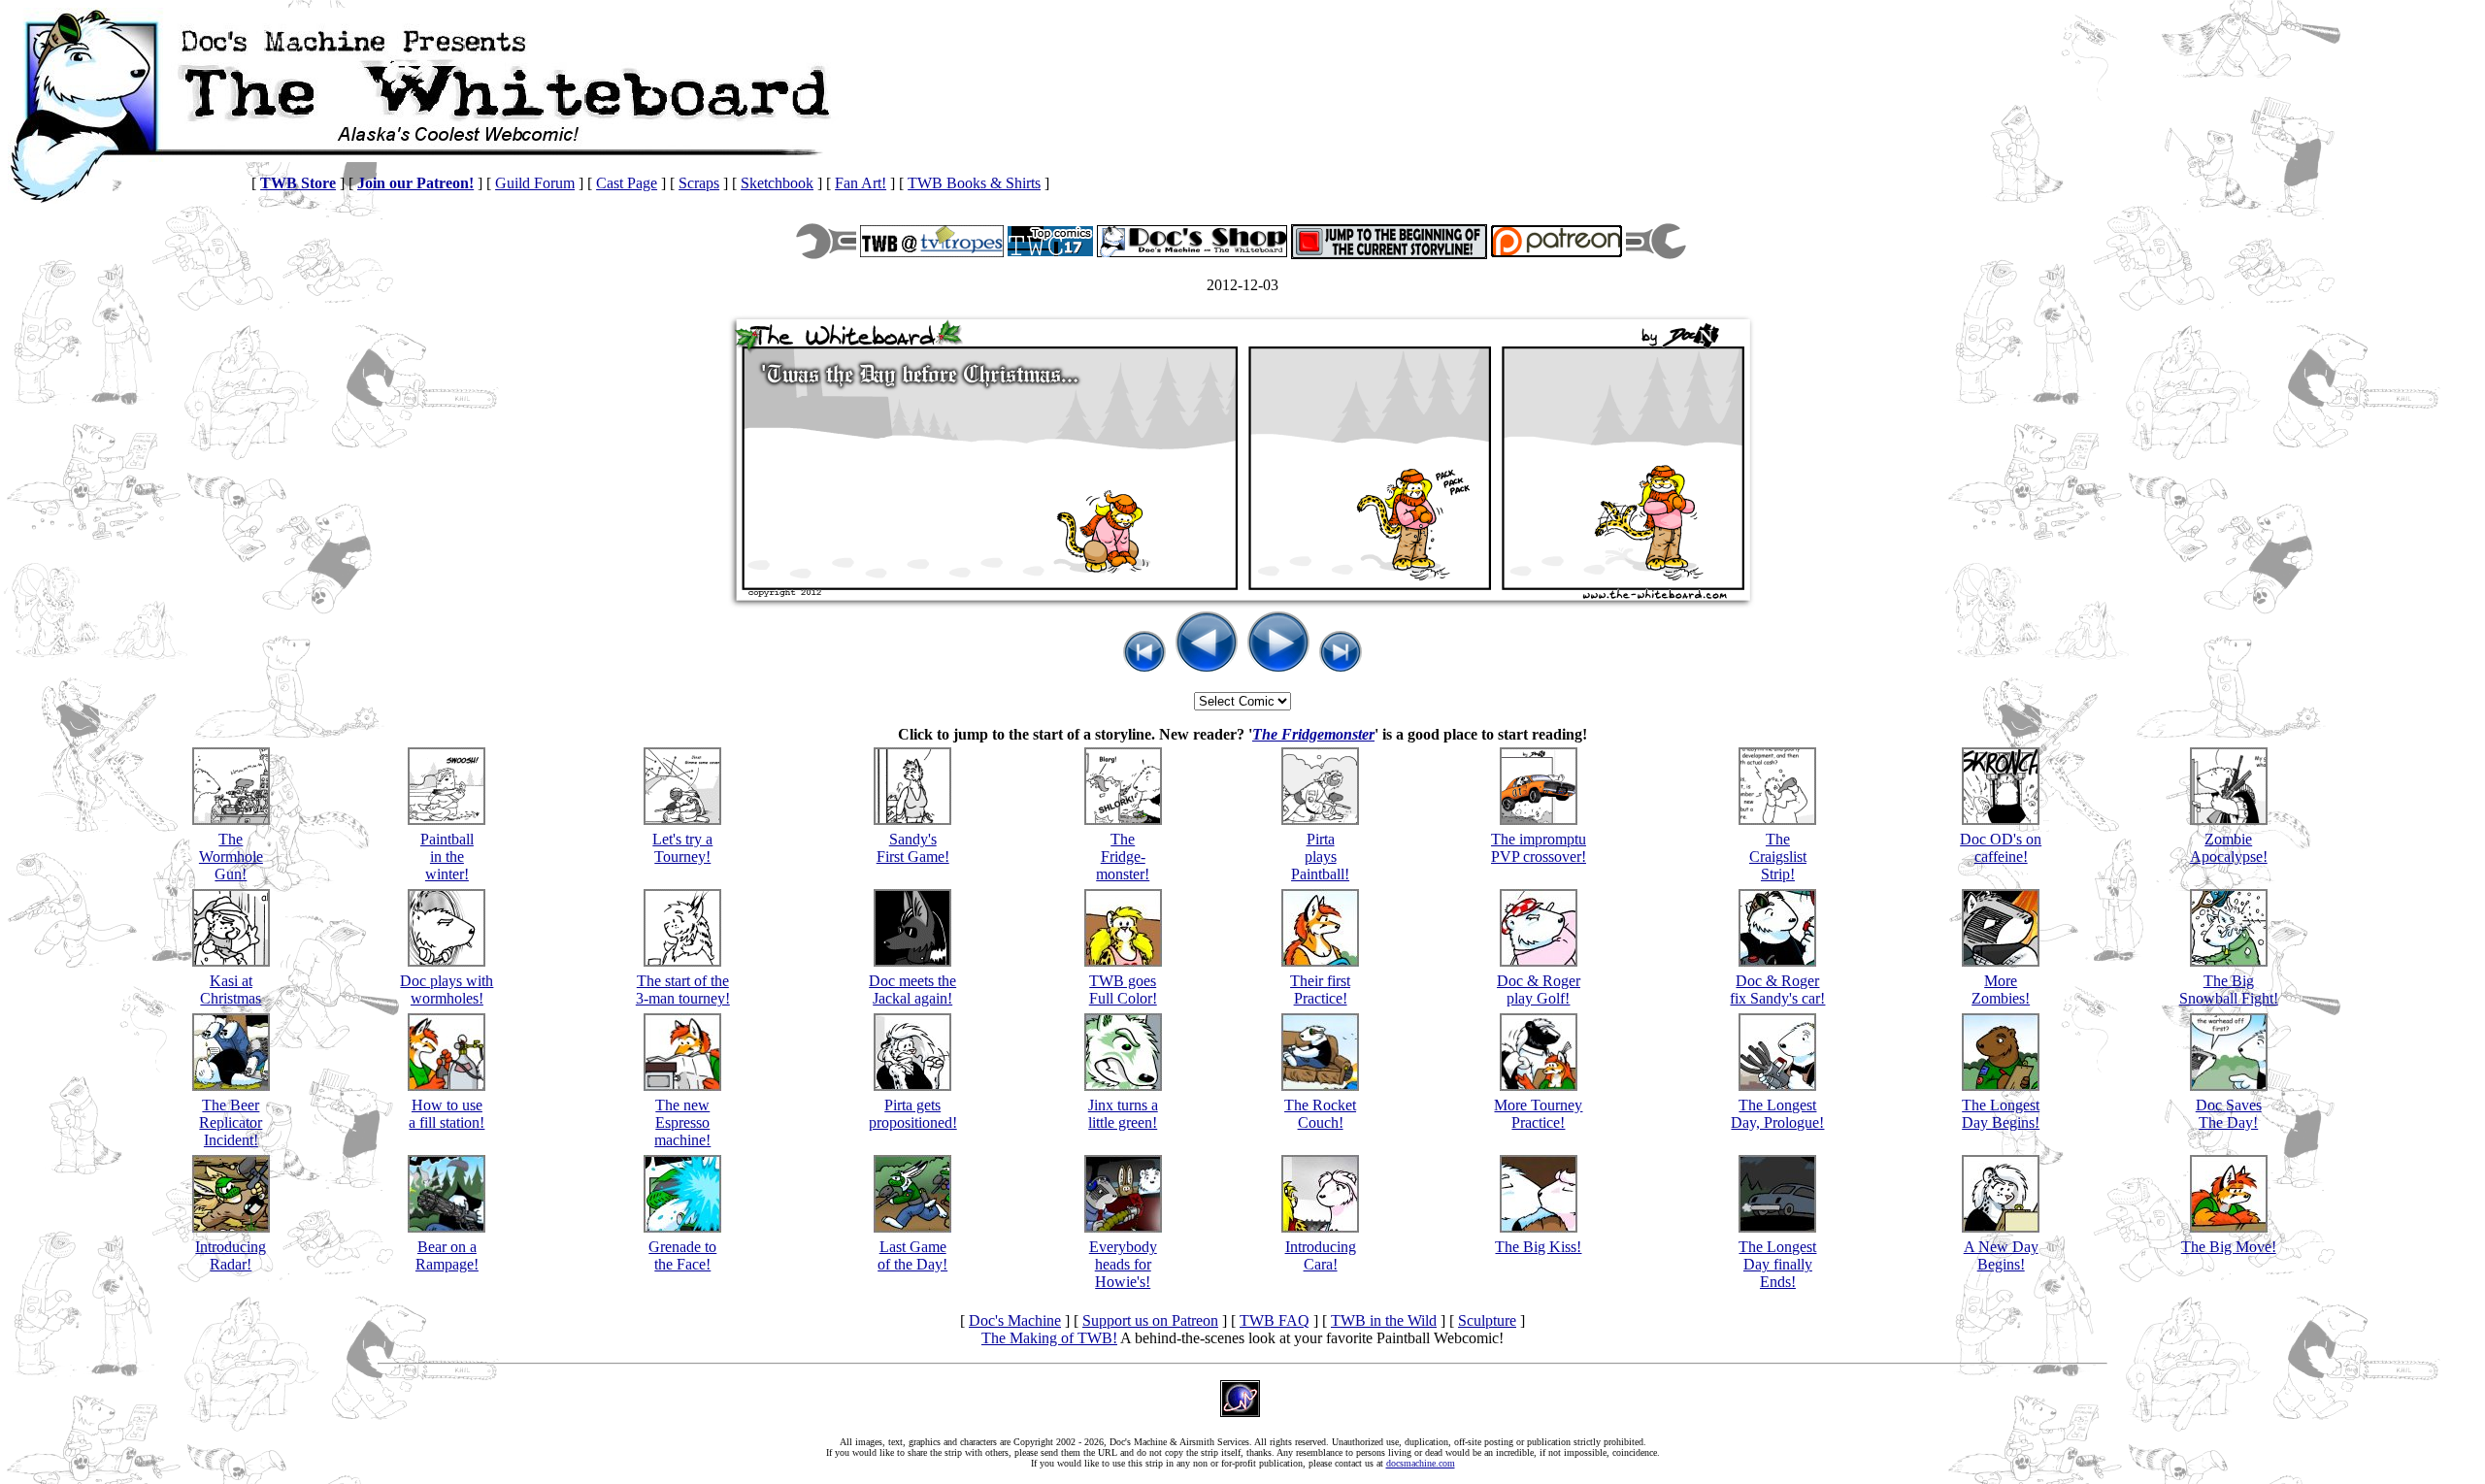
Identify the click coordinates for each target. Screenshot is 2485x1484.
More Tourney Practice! (1538, 1114)
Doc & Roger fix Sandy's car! (1777, 989)
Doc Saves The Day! (2229, 1114)
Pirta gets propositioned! (913, 1114)
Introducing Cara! (1321, 1255)
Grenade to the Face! (682, 1255)
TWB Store (298, 183)
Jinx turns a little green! (1123, 1114)
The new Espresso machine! (682, 1122)
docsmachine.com (1421, 1463)
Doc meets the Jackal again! (912, 989)
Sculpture (1487, 1320)
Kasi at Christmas (231, 989)
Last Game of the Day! (912, 1255)
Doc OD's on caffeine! (2001, 848)
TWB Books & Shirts (974, 183)
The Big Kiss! (1538, 1247)
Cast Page (627, 183)
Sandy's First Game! (913, 848)
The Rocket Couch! (1320, 1114)
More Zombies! (2001, 989)
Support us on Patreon (1150, 1320)
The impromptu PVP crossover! (1539, 848)
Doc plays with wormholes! (447, 989)
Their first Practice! (1320, 989)
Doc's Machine (1015, 1320)
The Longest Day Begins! (2001, 1114)
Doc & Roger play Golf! (1539, 989)
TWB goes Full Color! (1123, 989)
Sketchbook (777, 183)
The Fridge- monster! (1123, 857)
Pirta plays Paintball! (1320, 857)
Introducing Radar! (231, 1255)
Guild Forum (535, 183)
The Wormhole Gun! (231, 857)
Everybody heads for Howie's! (1123, 1264)
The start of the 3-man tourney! (683, 989)
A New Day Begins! (2001, 1255)
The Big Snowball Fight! (2229, 989)
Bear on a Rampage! (447, 1255)
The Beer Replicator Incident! (231, 1122)
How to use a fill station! (447, 1114)
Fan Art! (861, 183)
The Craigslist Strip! (1778, 857)
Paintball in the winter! (447, 857)
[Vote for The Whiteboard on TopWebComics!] (1050, 251)
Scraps (699, 183)
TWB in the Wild (1384, 1320)
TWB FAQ (1275, 1320)
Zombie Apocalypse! (2229, 848)
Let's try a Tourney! (682, 848)
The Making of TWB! (1049, 1338)
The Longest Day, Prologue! (1777, 1114)
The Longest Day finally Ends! (1777, 1264)
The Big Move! (2229, 1247)
